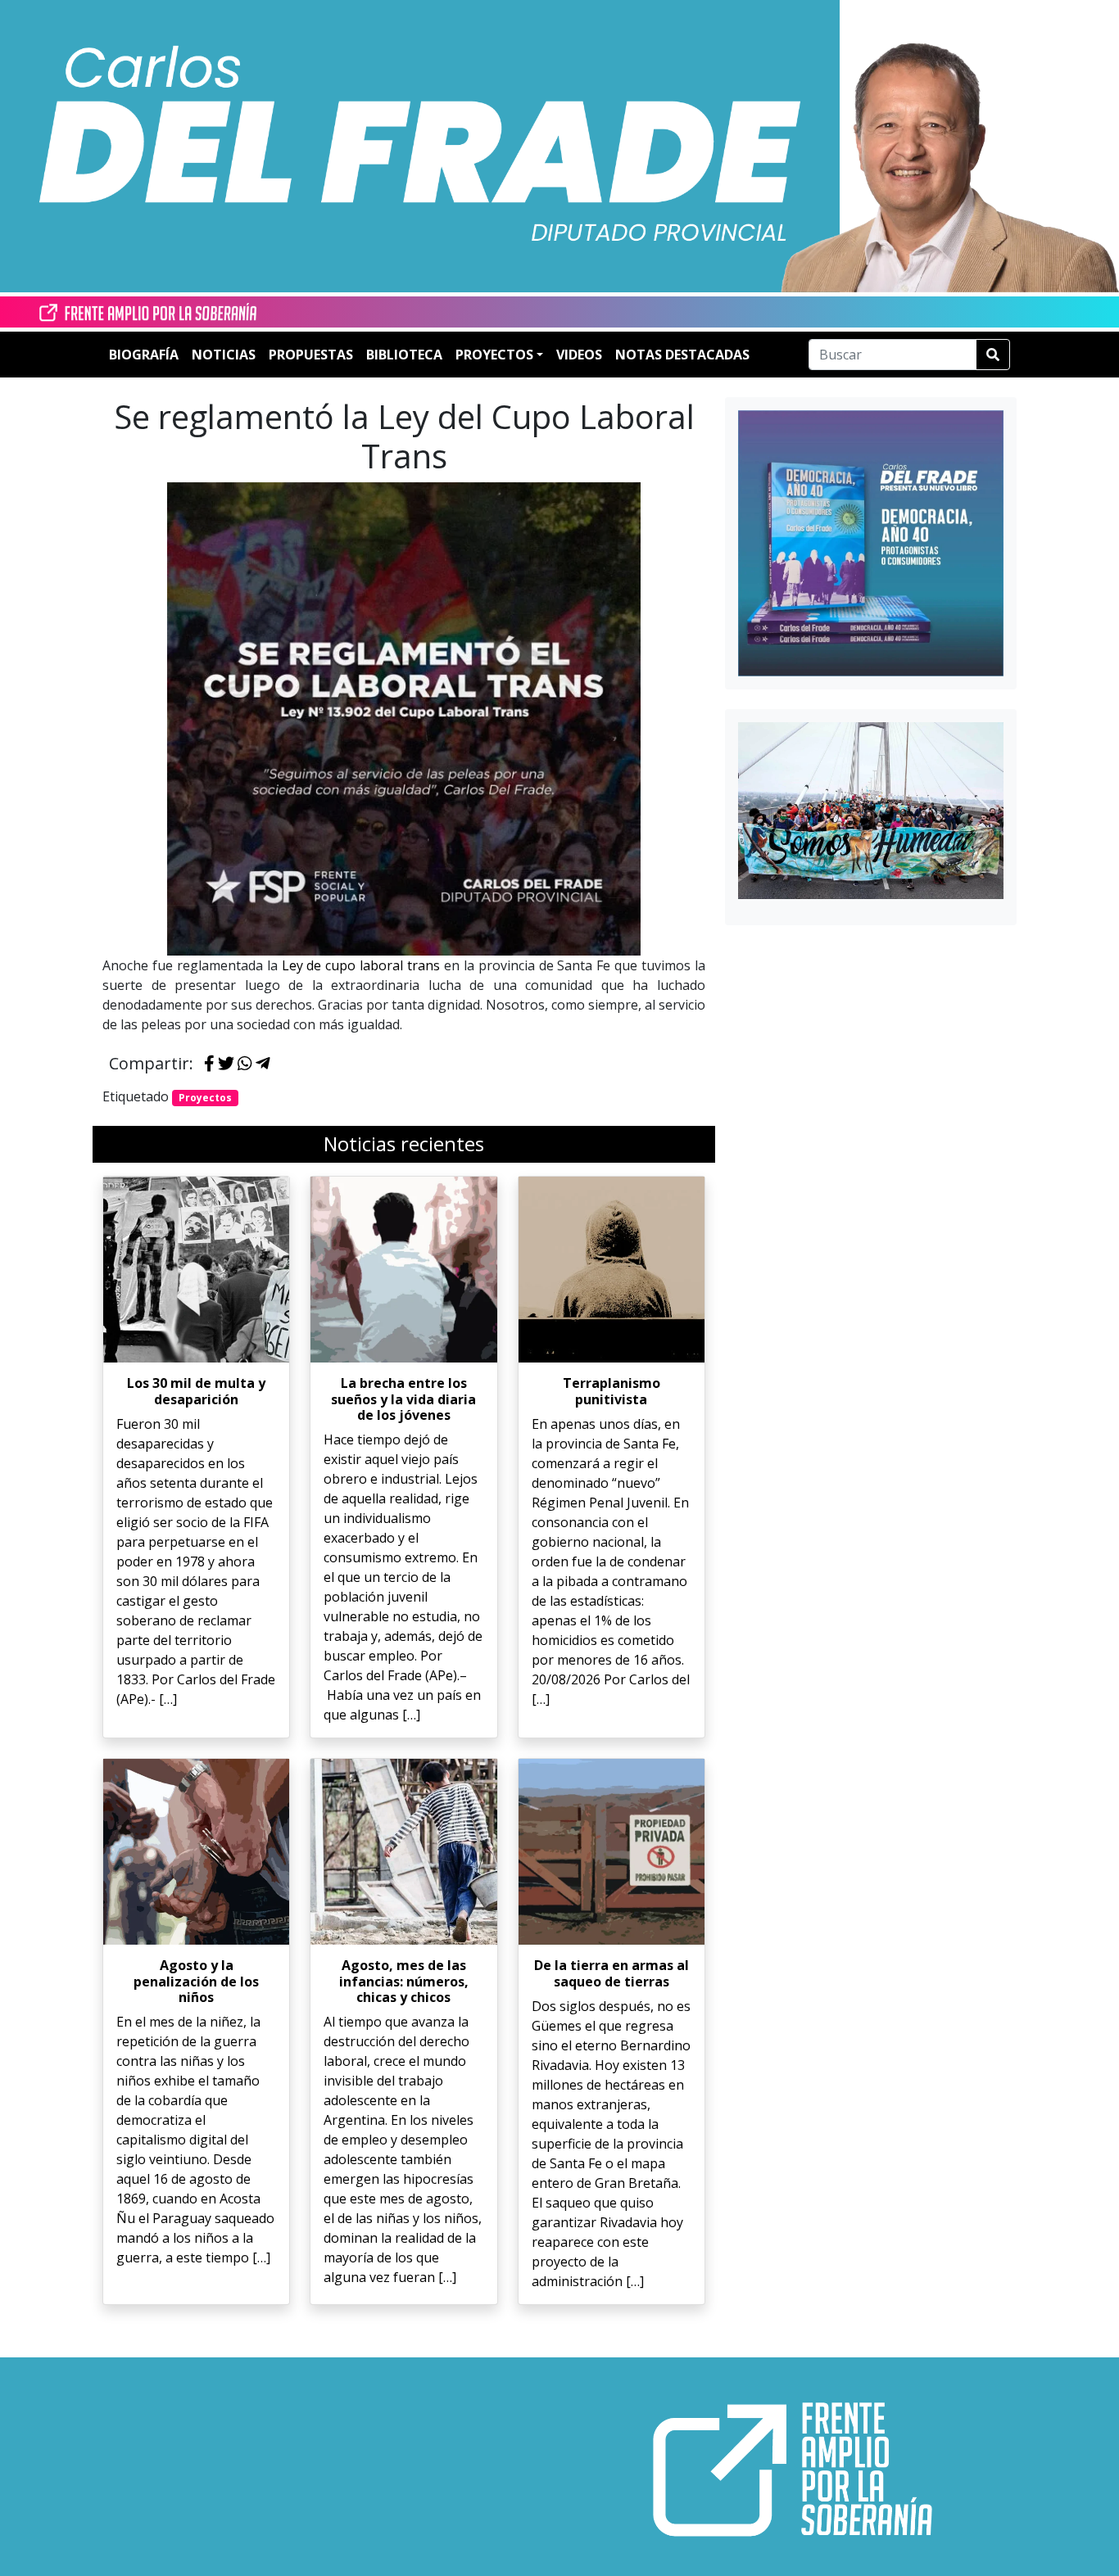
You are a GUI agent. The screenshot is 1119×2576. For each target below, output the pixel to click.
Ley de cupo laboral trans (361, 965)
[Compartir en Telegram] (263, 1064)
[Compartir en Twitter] (226, 1064)
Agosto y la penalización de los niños (196, 1981)
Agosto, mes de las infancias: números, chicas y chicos (404, 1981)
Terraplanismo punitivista (612, 1391)
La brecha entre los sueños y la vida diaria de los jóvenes (403, 1399)
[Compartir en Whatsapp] (245, 1064)
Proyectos (205, 1098)
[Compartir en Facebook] (209, 1064)
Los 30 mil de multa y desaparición (196, 1391)
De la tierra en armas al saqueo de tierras (612, 1973)
